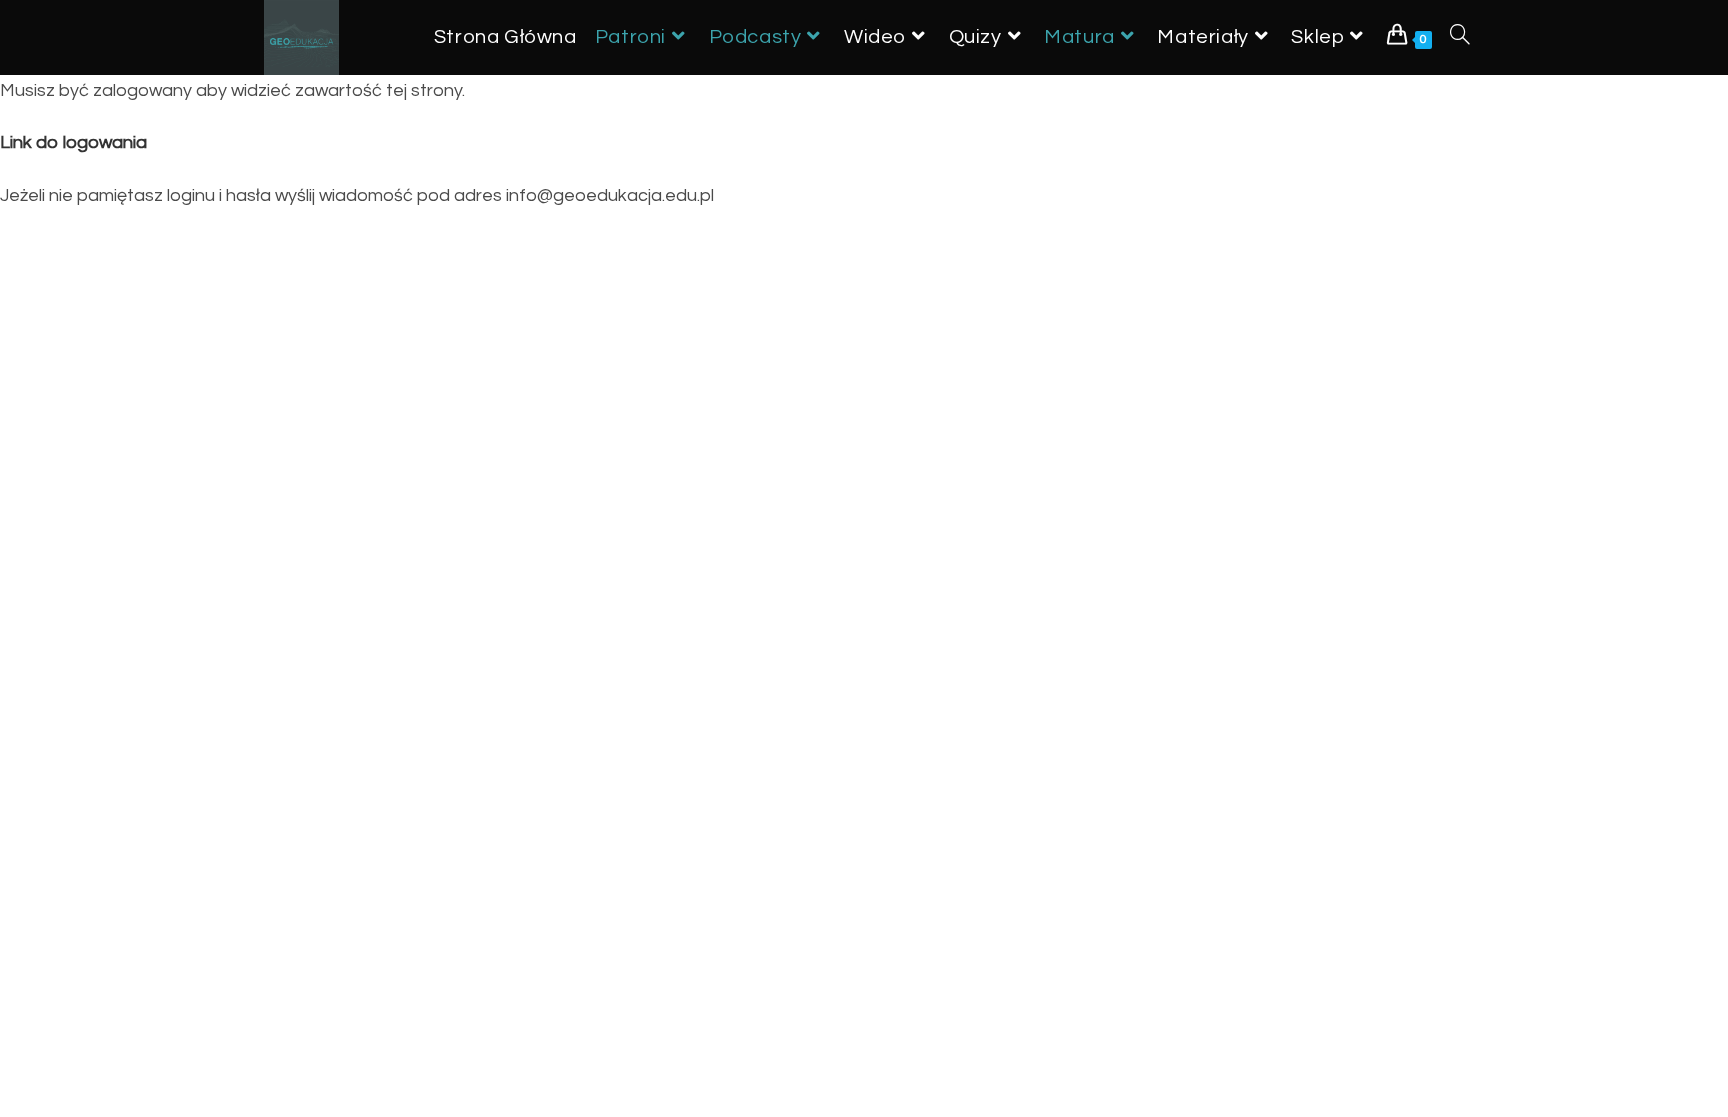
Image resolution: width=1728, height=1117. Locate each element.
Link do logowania (73, 142)
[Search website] (1460, 37)
